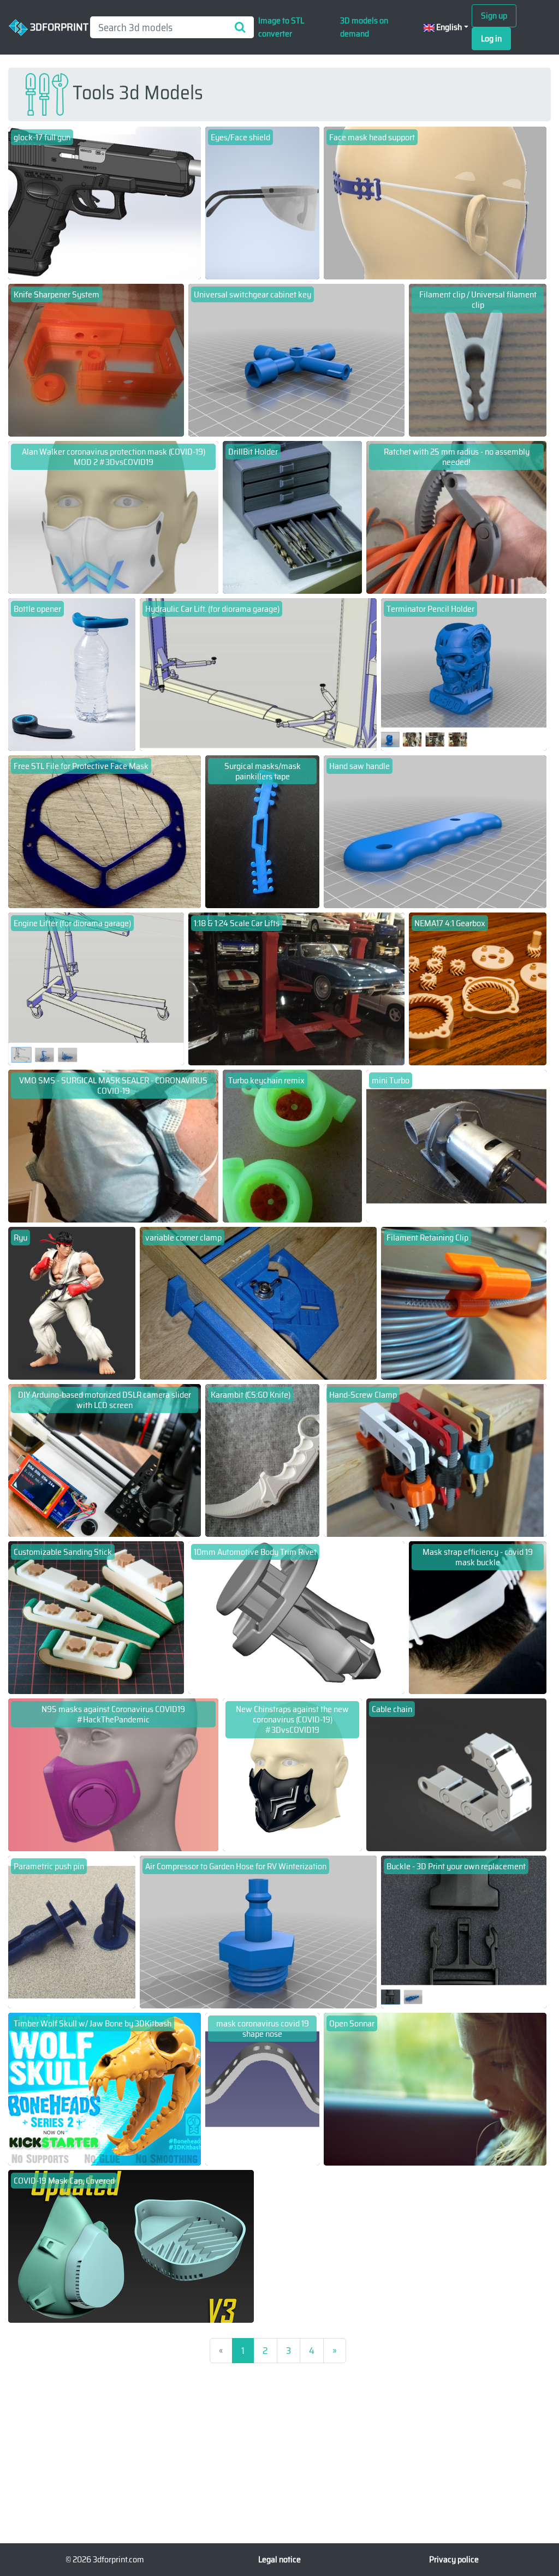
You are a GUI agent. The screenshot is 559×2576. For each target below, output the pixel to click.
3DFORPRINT (55, 26)
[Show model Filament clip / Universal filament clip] (478, 359)
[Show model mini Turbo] (456, 1145)
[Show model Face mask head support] (435, 202)
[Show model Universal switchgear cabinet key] (297, 359)
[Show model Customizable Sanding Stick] (96, 1617)
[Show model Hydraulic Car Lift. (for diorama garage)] (258, 674)
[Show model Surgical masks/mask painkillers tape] (262, 831)
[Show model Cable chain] (456, 1774)
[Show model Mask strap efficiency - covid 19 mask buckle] (478, 1617)
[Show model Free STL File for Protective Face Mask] (105, 831)
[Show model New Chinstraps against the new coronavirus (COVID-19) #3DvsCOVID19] (292, 1774)
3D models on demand (364, 27)
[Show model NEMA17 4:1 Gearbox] (478, 988)
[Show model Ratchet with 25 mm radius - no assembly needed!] (456, 517)
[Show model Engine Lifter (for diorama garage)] (96, 988)
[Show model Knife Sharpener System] (96, 359)
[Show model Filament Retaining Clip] (464, 1302)
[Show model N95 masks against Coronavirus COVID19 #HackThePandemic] (113, 1774)
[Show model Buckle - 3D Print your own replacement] (464, 1931)
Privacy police (454, 2559)
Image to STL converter (281, 27)
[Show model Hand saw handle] (435, 831)
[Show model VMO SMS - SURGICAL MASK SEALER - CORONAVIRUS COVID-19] (113, 1145)
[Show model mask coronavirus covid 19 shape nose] (262, 2088)
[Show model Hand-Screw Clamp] (435, 1460)
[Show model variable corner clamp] (258, 1302)
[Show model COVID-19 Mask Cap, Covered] (131, 2246)
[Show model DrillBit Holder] (292, 517)
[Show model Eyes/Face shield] (262, 202)
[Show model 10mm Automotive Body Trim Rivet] (297, 1617)
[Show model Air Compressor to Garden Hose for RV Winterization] (258, 1931)
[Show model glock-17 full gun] (105, 202)
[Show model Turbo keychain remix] (292, 1145)
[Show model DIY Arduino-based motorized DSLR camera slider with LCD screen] (105, 1460)
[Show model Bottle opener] (72, 674)
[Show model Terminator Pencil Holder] (464, 674)
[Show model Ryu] (72, 1302)
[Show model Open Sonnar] (435, 2088)
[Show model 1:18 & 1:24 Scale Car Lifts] (297, 988)
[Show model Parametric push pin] (72, 1931)
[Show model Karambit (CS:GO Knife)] (262, 1460)
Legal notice (279, 2559)
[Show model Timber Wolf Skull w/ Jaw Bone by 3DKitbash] (105, 2088)
